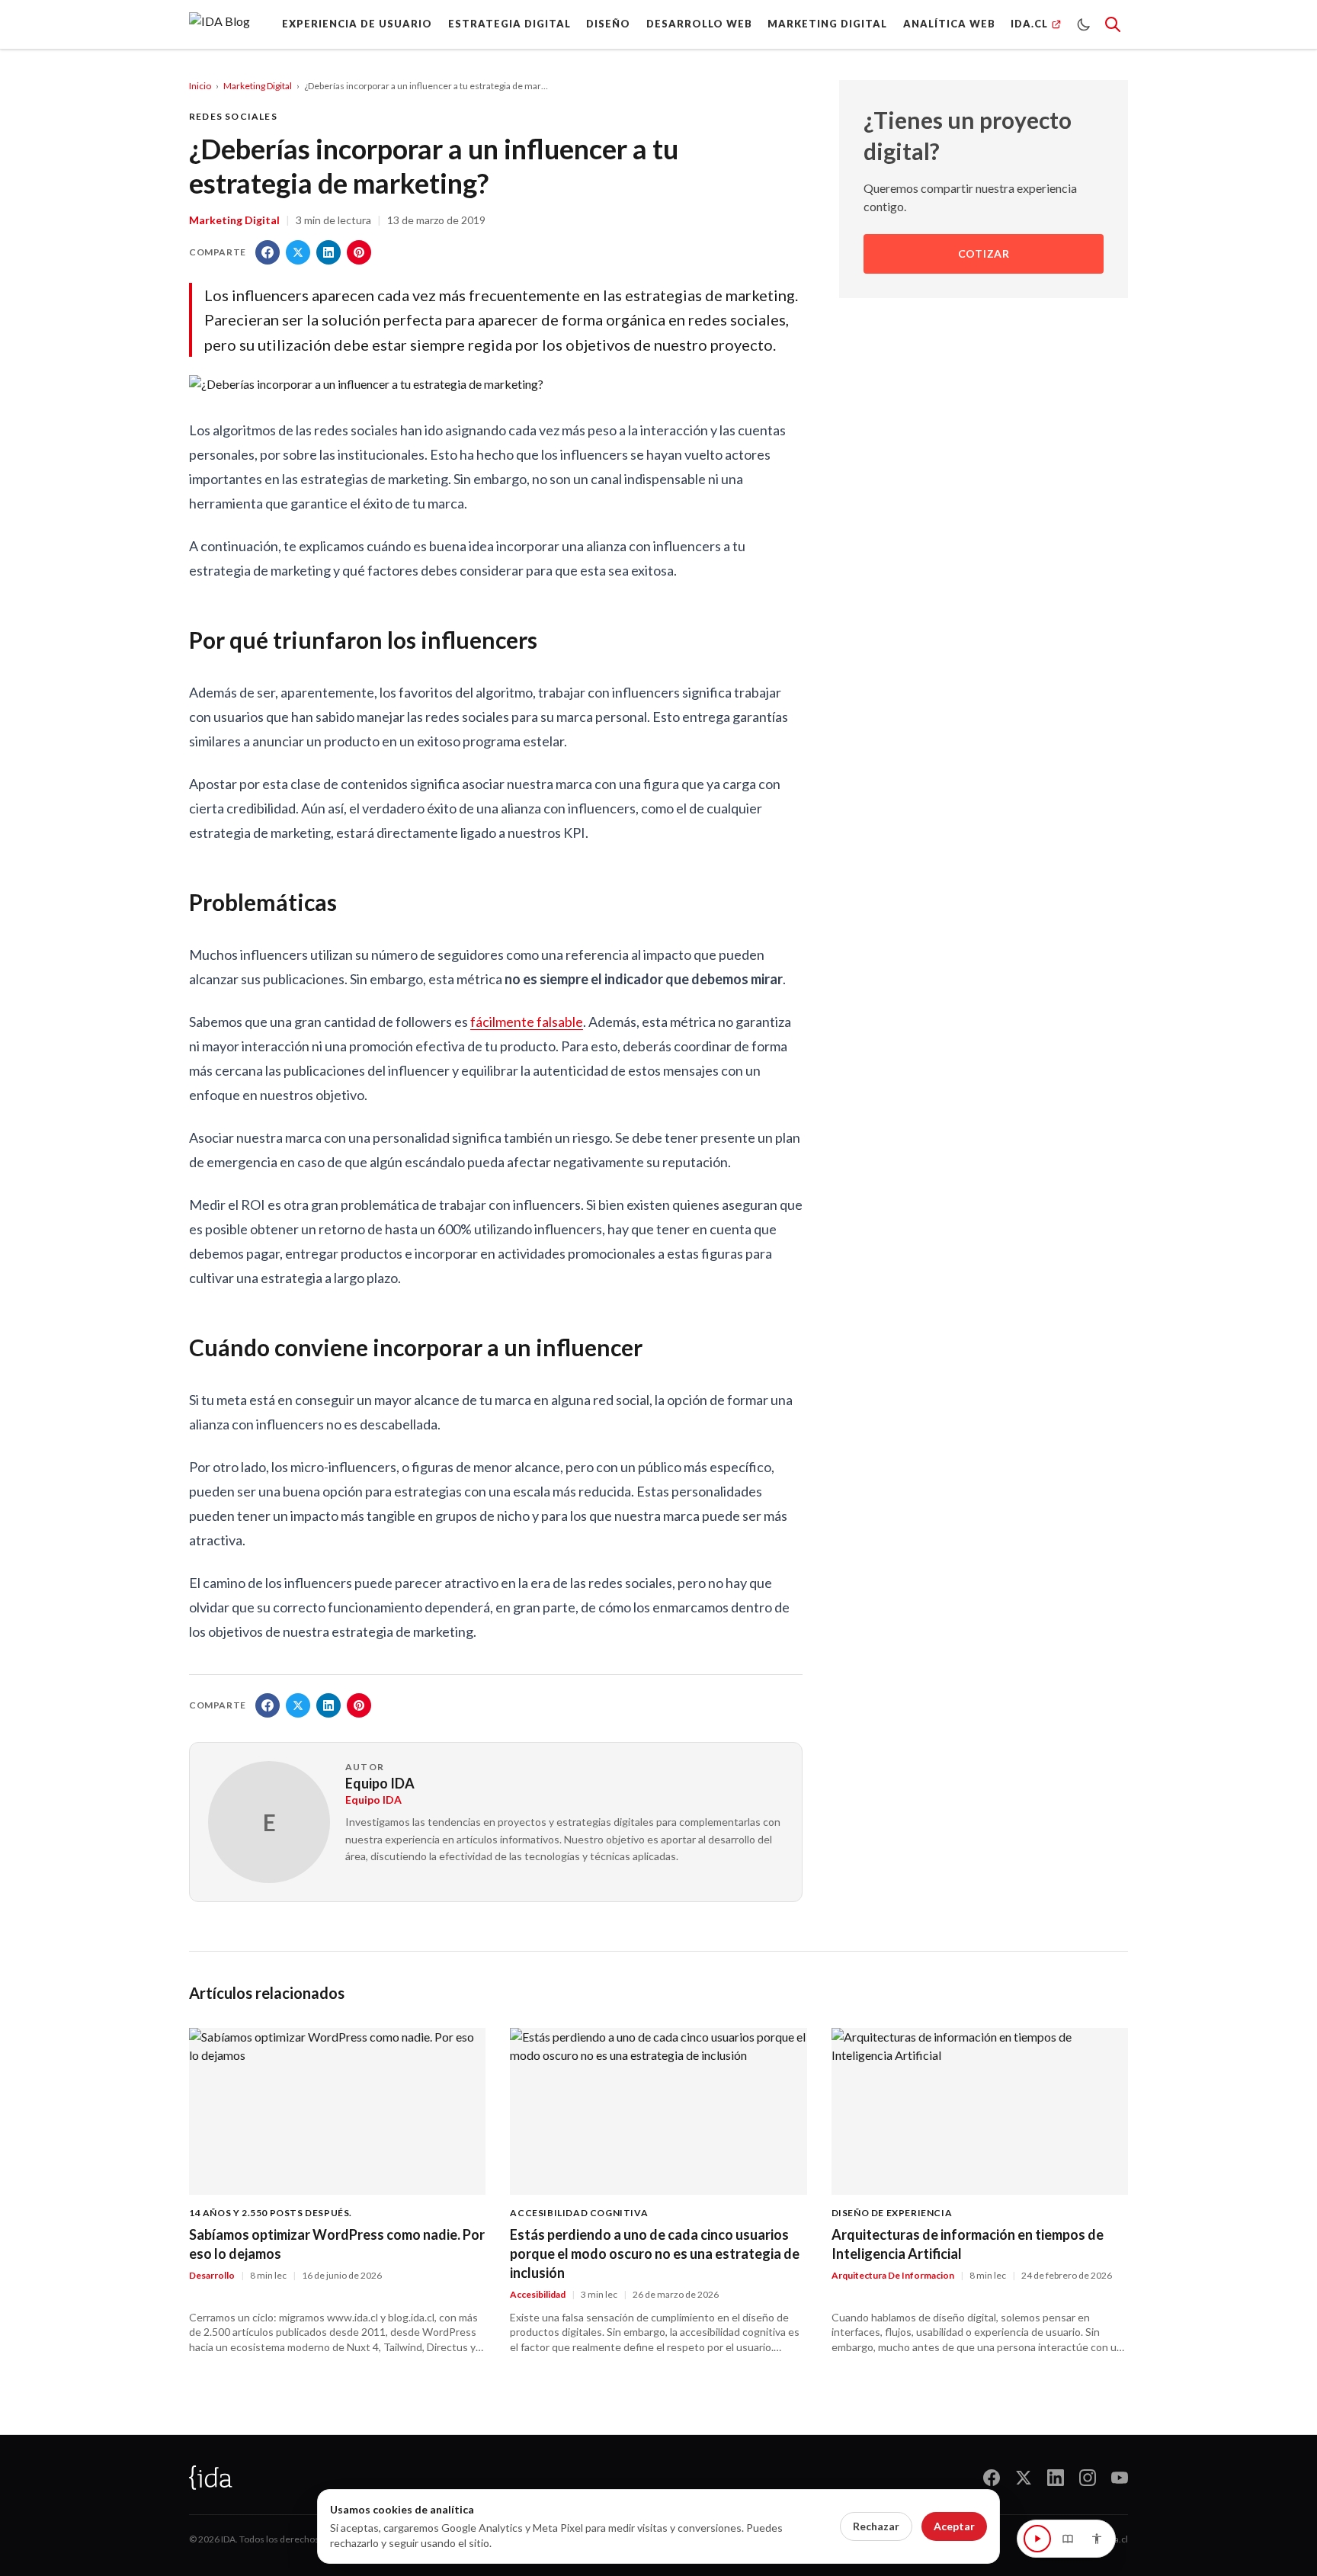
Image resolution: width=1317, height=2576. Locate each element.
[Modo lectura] (1068, 2539)
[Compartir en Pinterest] (359, 252)
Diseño (608, 24)
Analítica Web (949, 24)
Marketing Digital (827, 24)
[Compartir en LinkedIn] (328, 252)
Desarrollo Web (699, 24)
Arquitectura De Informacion (893, 2275)
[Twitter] (1024, 2478)
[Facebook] (992, 2478)
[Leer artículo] (1037, 2539)
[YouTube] (1120, 2478)
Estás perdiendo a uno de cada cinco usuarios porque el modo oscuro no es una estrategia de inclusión (655, 2254)
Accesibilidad (538, 2294)
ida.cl (1117, 2539)
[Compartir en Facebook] (268, 252)
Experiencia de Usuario (357, 24)
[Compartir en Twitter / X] (298, 252)
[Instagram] (1088, 2478)
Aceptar (954, 2526)
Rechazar (876, 2526)
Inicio (200, 86)
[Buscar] (1113, 24)
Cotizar (984, 254)
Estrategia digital (509, 24)
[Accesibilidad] (1097, 2539)
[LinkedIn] (1056, 2478)
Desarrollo (212, 2275)
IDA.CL (1029, 24)
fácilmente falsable (527, 1022)
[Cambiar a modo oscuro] (1084, 24)
